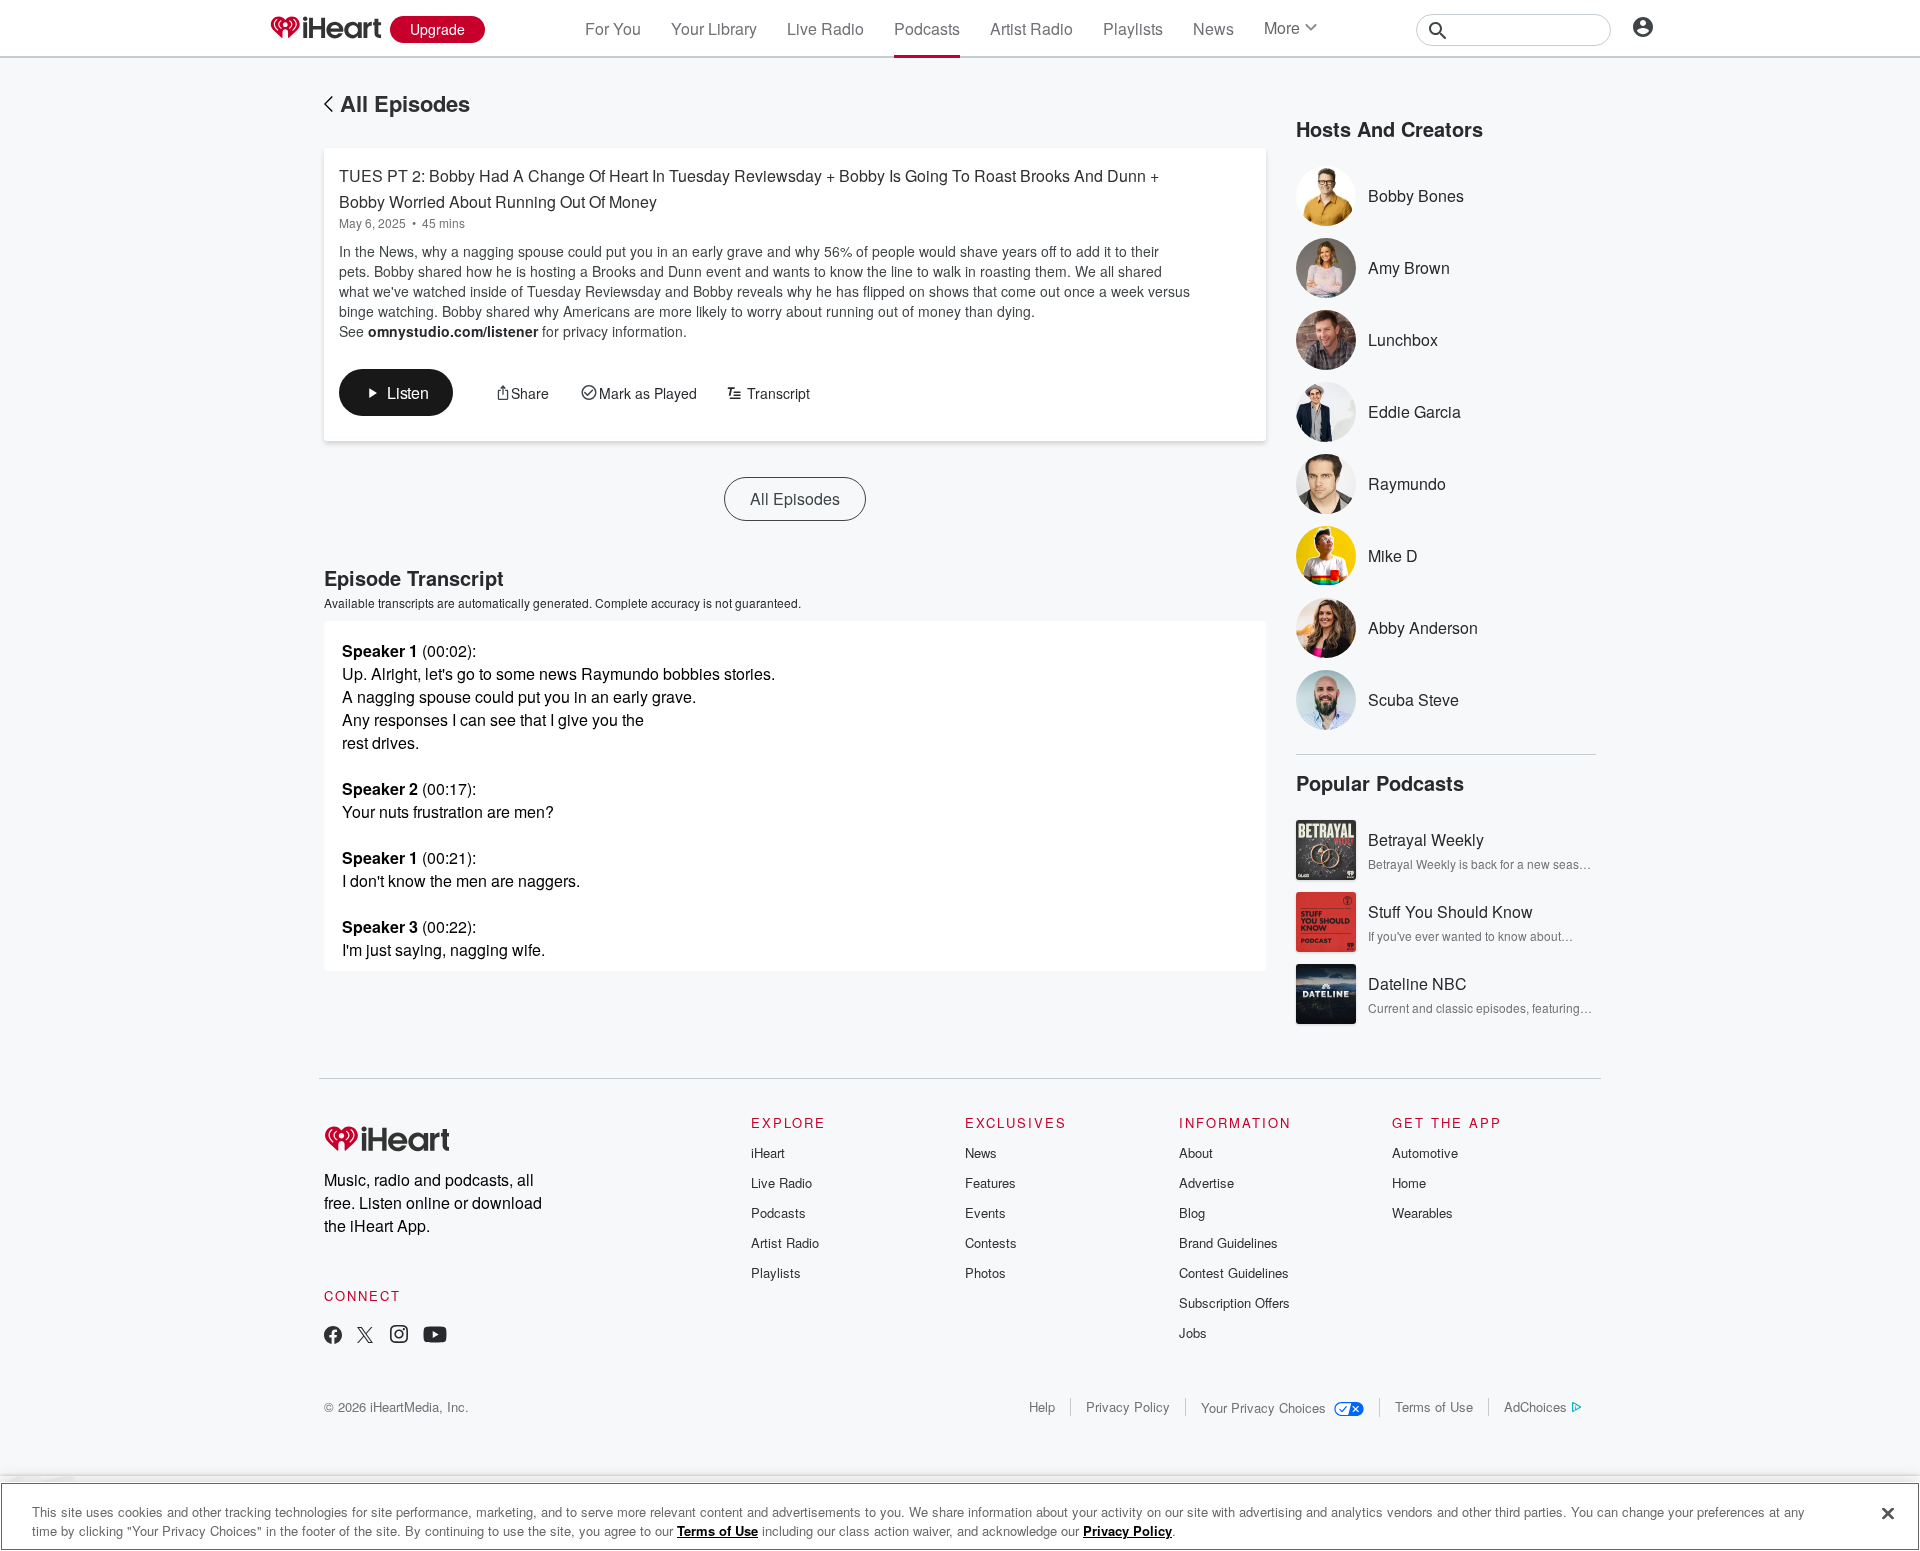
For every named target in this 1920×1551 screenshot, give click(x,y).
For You (613, 28)
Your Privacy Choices (1263, 1407)
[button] (396, 392)
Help (1042, 1406)
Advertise (1206, 1182)
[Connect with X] (365, 1336)
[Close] (1888, 1514)
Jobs (1193, 1332)
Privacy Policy (1128, 1406)
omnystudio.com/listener (453, 331)
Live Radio (825, 28)
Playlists (1133, 28)
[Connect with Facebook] (333, 1336)
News (1213, 28)
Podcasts (927, 28)
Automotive (1425, 1152)
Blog (1192, 1212)
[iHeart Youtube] (435, 1336)
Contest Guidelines (1234, 1272)
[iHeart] (325, 29)
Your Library (714, 28)
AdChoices (1535, 1406)
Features (990, 1182)
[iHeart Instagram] (399, 1336)
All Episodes (405, 103)
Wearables (1422, 1212)
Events (985, 1212)
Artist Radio (1031, 28)
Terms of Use (1434, 1406)
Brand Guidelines (1228, 1242)
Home (1409, 1182)
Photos (985, 1272)
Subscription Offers (1234, 1302)
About (1196, 1152)
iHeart (768, 1152)
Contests (991, 1242)
